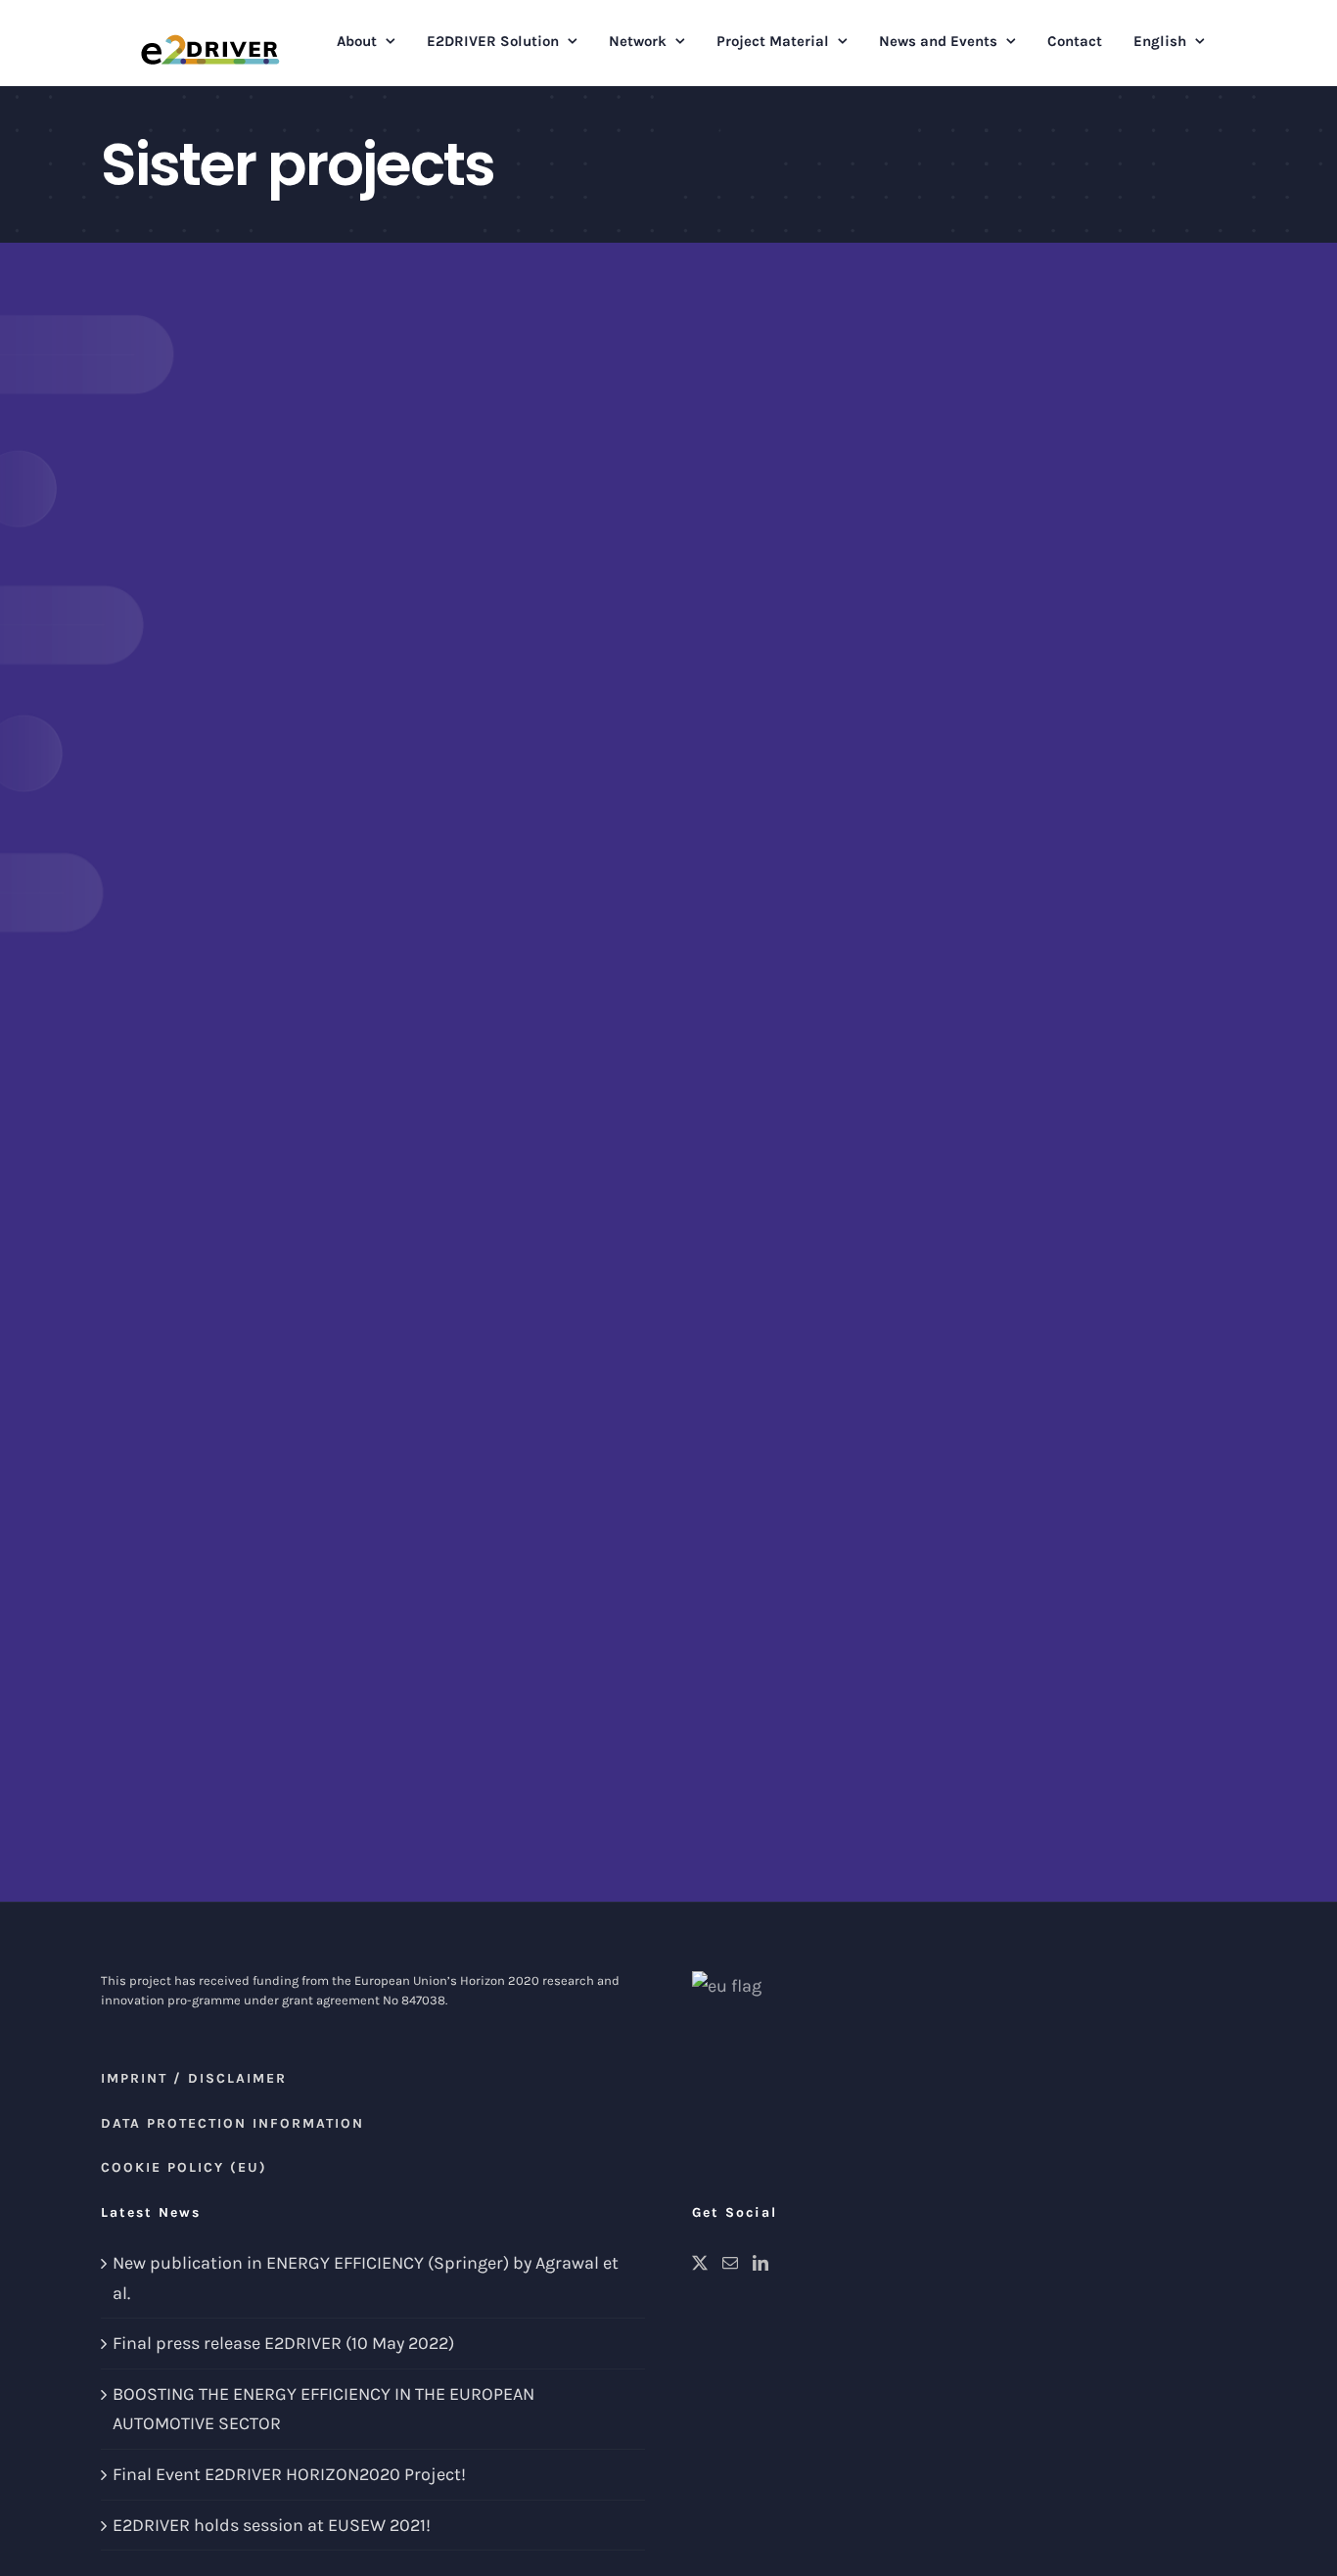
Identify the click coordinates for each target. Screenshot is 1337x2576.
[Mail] (730, 2263)
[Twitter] (700, 2263)
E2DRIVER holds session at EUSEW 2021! (272, 2525)
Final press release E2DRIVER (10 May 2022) (283, 2343)
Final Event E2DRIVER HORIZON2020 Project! (289, 2474)
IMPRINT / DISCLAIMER (194, 2078)
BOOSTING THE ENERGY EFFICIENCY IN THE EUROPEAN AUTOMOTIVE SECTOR (323, 2409)
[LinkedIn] (761, 2263)
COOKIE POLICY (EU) (184, 2167)
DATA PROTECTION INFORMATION (232, 2123)
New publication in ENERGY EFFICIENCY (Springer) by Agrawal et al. (366, 2278)
